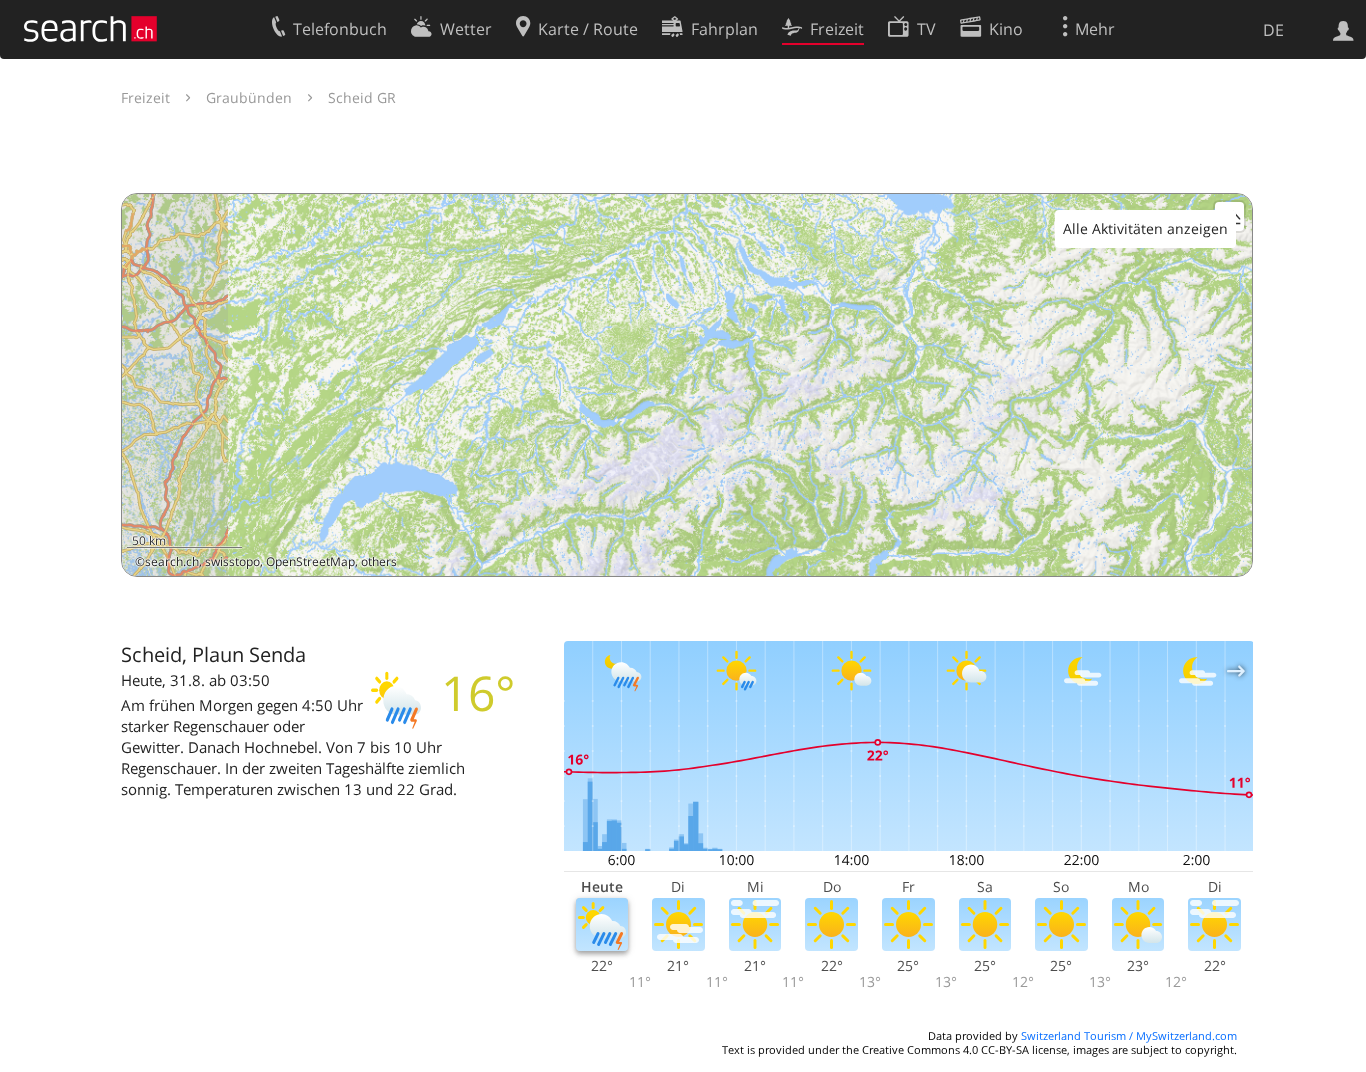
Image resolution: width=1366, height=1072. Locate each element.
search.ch (172, 561)
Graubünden (249, 97)
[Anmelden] (1343, 29)
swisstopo (232, 561)
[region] (687, 385)
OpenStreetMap (310, 561)
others (379, 561)
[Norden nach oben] (1229, 553)
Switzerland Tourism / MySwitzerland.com (1129, 1035)
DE (1273, 30)
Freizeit (145, 97)
